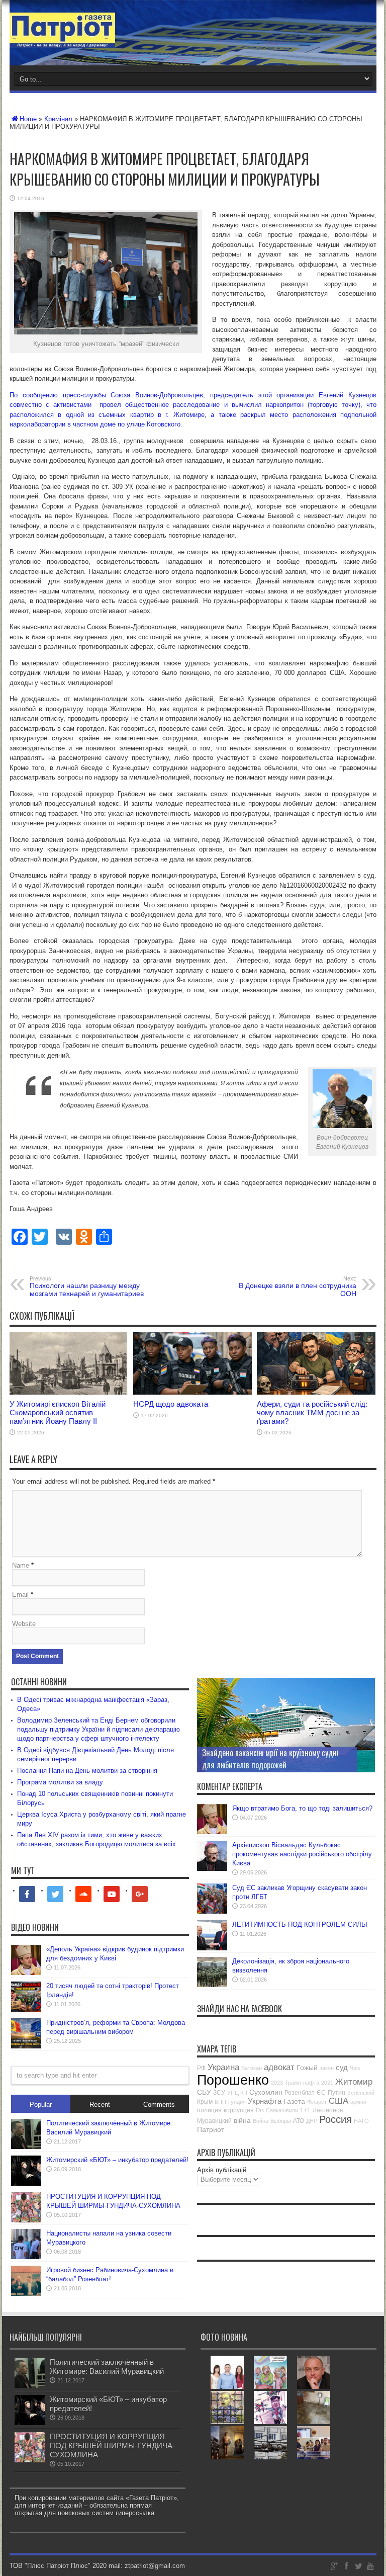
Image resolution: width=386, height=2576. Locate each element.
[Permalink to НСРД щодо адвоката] (192, 1392)
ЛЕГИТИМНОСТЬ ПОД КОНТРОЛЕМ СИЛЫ (300, 1924)
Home (28, 119)
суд (342, 2067)
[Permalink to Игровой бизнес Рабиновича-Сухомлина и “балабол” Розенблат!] (26, 2294)
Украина (223, 2067)
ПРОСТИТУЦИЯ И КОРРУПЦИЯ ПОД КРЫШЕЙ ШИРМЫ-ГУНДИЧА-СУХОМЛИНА (112, 2445)
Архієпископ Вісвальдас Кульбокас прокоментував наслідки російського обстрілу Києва (302, 1854)
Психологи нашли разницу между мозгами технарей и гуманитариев (87, 1286)
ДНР (312, 2121)
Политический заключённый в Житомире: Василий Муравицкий (107, 2367)
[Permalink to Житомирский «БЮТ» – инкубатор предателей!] (26, 2183)
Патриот (211, 2129)
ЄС (321, 2093)
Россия (335, 2119)
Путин (336, 2093)
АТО (299, 2121)
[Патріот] (62, 40)
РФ (201, 2068)
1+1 (305, 2110)
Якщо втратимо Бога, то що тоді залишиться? (302, 1808)
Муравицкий (214, 2121)
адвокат (279, 2067)
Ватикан (252, 2068)
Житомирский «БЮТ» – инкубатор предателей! (117, 2160)
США (339, 2101)
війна (242, 2120)
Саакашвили (282, 2110)
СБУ (204, 2092)
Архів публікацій (222, 2170)
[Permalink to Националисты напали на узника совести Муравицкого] (26, 2257)
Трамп (293, 2083)
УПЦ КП (237, 2093)
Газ (260, 2110)
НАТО (361, 2121)
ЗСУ (219, 2093)
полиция (209, 2110)
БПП (220, 2102)
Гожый (307, 2068)
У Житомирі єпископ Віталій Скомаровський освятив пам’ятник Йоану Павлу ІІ (58, 1412)
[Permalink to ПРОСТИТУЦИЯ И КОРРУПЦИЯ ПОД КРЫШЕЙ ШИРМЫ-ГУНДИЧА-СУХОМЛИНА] (26, 2220)
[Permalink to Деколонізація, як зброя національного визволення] (212, 1985)
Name (21, 1565)
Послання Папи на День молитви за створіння (87, 1771)
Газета (294, 2101)
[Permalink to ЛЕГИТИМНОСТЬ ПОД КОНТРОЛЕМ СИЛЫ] (212, 1948)
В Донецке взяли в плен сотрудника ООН (298, 1286)
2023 (277, 2083)
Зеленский (361, 2093)
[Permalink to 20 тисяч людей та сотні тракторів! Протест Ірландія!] (26, 2009)
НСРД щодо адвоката (171, 1404)
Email (20, 1595)
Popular (41, 2105)
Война (261, 2121)
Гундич (237, 2102)
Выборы (281, 2121)
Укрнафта (265, 2101)
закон (327, 2068)
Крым (205, 2102)
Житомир (354, 2082)
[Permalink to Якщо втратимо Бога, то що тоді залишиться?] (212, 1832)
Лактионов (328, 2110)
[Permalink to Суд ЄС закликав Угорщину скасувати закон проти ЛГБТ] (212, 1911)
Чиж (355, 2068)
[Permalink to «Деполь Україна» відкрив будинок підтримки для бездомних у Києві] (26, 1973)
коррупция (239, 2110)
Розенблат (300, 2093)
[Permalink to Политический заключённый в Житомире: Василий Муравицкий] (26, 2147)
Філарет (317, 2102)
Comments (159, 2105)
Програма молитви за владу (60, 1782)
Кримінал (58, 119)
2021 (327, 2083)
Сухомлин (266, 2092)
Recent (100, 2105)
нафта (311, 2083)
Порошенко (233, 2080)
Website (24, 1624)
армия (358, 2102)
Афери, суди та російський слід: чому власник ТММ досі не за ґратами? (312, 1412)
